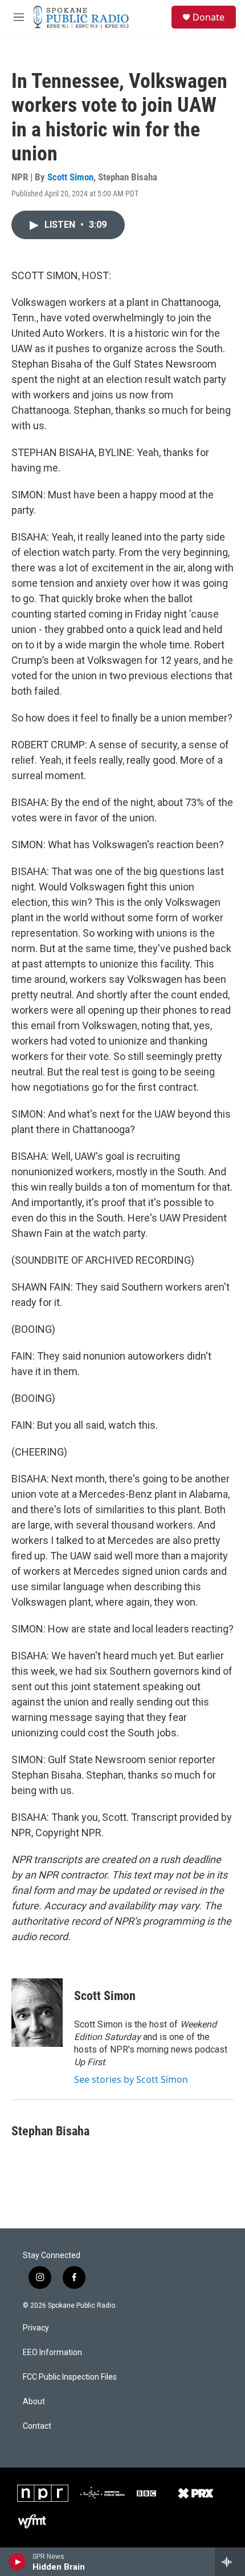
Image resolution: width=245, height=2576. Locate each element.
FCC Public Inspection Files (70, 2377)
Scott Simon (70, 177)
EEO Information (52, 2353)
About (34, 2402)
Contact (37, 2426)
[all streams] (230, 2562)
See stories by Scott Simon (131, 2079)
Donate (209, 17)
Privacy (36, 2328)
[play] (17, 2562)
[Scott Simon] (37, 2013)
